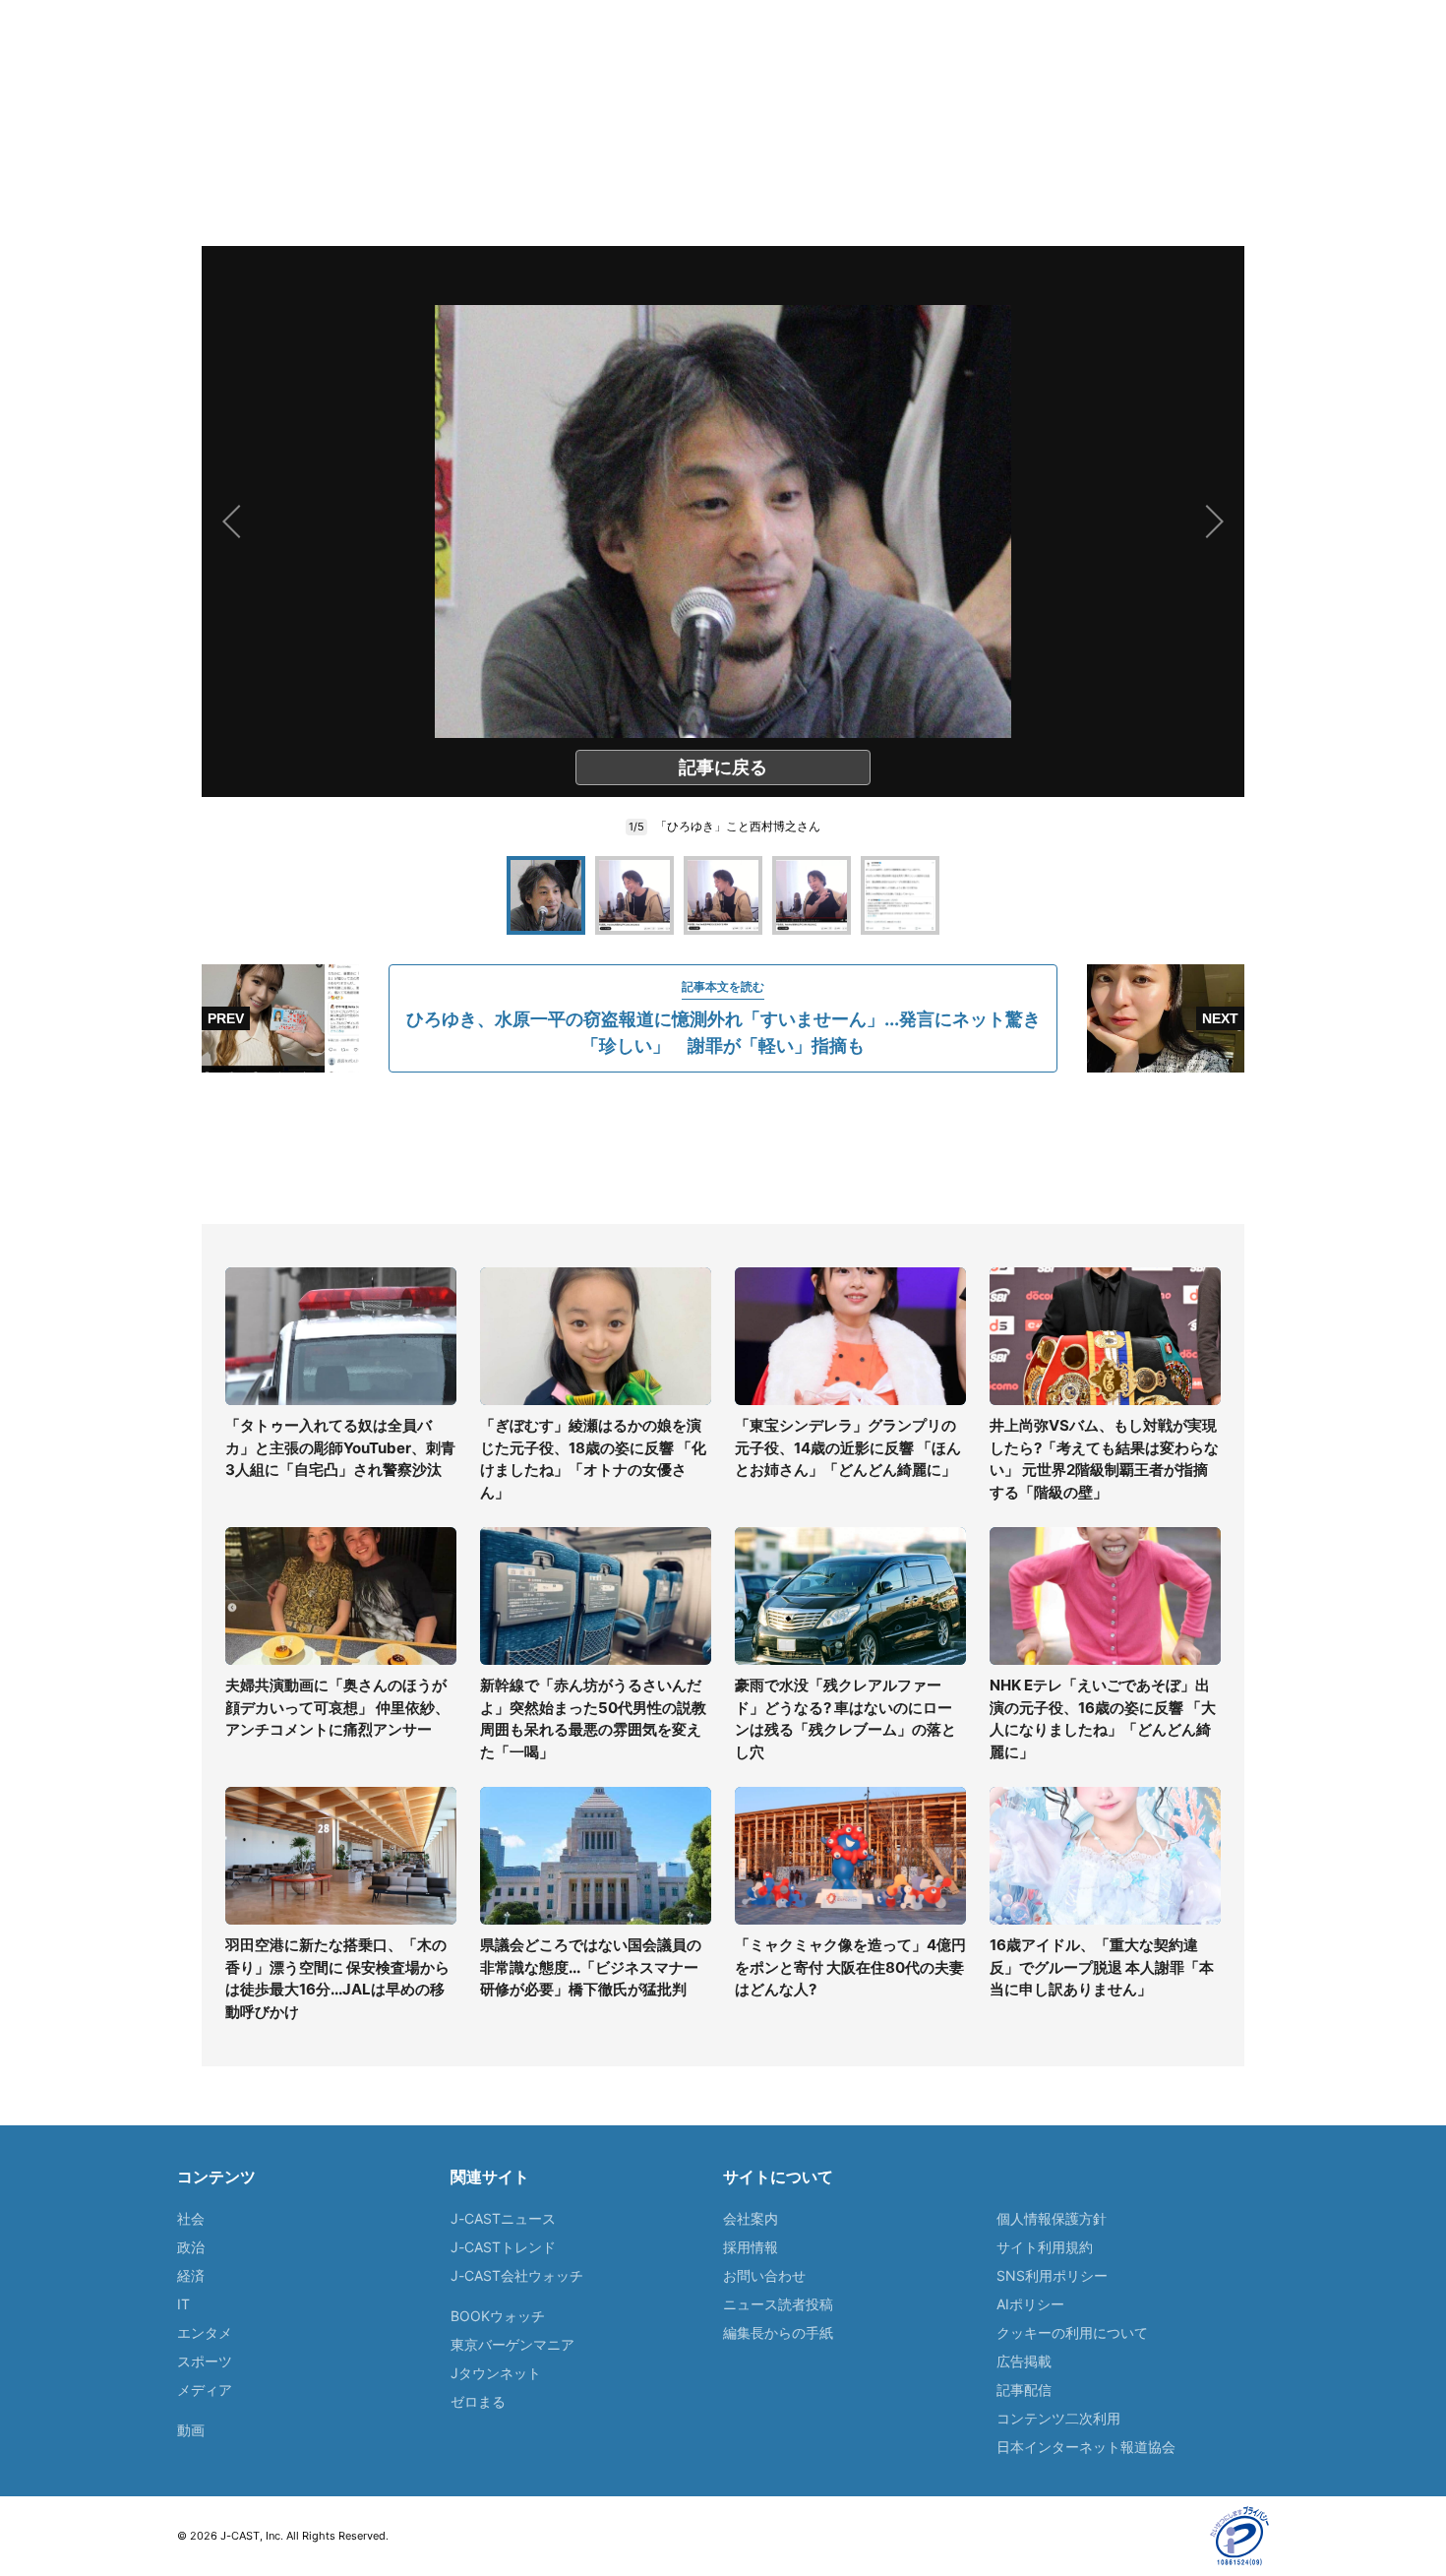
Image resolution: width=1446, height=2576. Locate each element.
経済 (191, 2275)
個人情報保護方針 (1052, 2218)
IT (183, 2304)
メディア (205, 2390)
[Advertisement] (723, 1148)
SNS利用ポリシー (1052, 2275)
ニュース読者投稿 (778, 2304)
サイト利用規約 (1045, 2247)
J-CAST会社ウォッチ (517, 2275)
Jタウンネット (496, 2373)
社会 (191, 2218)
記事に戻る (723, 767)
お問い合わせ (764, 2275)
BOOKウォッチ (498, 2316)
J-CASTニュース (503, 2218)
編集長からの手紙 (778, 2332)
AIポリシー (1030, 2304)
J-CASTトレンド (503, 2247)
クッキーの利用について (1072, 2332)
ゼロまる (478, 2401)
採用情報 (751, 2247)
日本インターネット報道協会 (1086, 2447)
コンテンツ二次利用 (1058, 2418)
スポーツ (205, 2361)
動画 (191, 2430)
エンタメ (205, 2332)
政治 (191, 2247)
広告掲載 (1024, 2361)
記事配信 (1024, 2390)
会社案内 (751, 2218)
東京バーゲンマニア (512, 2344)
